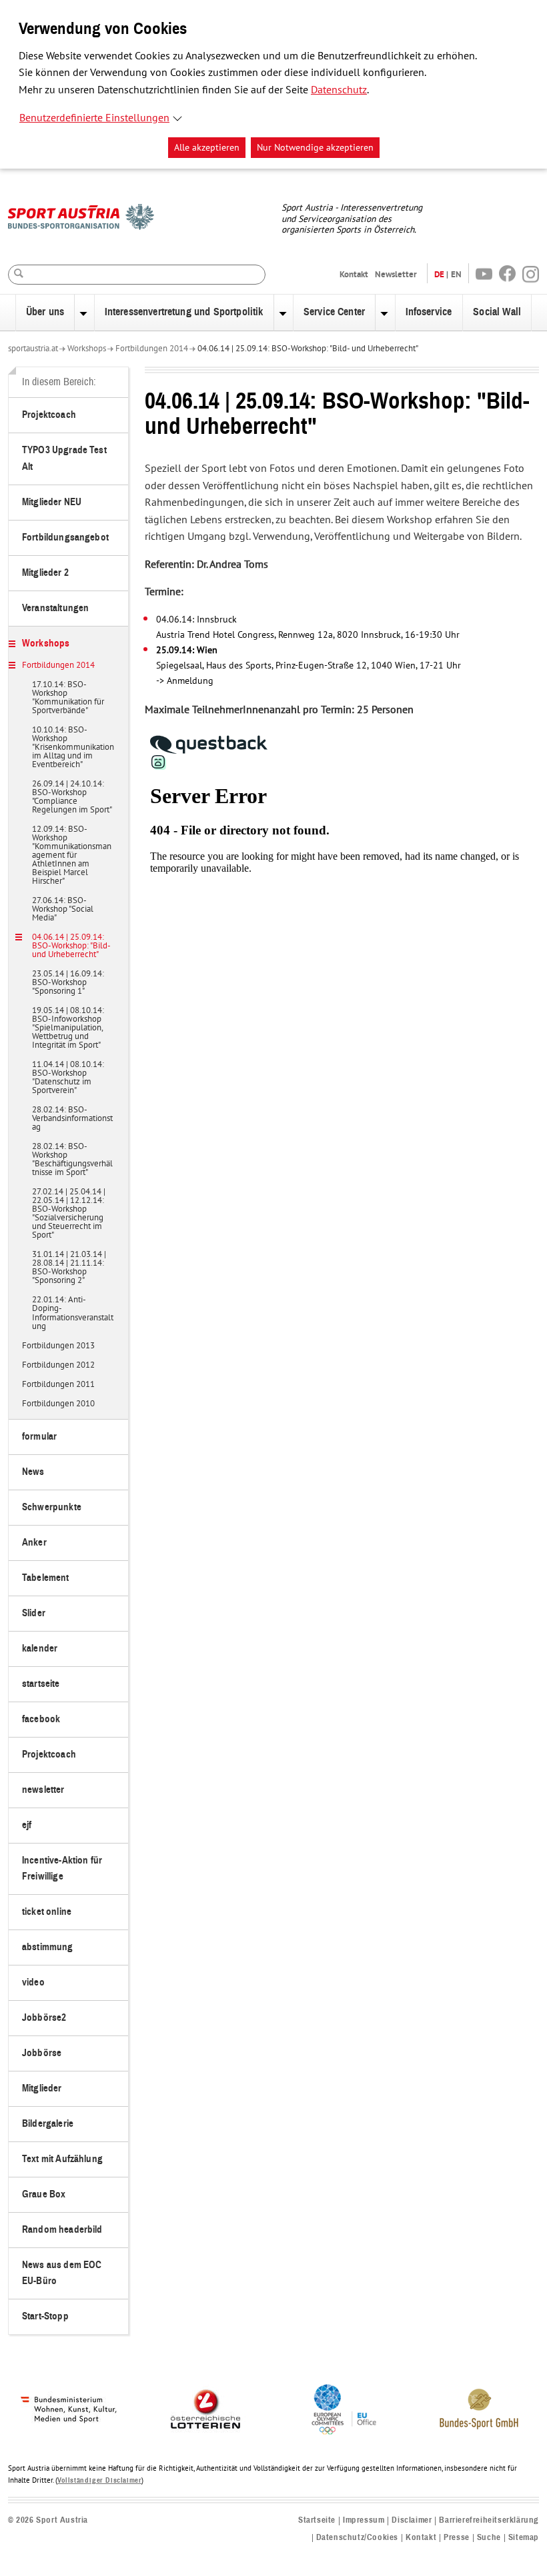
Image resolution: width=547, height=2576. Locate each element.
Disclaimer (412, 2520)
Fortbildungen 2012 (58, 1366)
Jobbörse (42, 2053)
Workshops (87, 349)
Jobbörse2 (44, 2018)
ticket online (47, 1912)
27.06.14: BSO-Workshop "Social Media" (63, 910)
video (33, 1982)
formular (39, 1437)
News (33, 1472)
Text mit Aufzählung (62, 2159)
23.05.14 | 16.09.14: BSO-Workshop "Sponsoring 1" (68, 983)
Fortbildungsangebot (65, 538)
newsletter (43, 1790)
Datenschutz (339, 90)
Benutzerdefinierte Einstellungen (94, 118)
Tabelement (46, 1578)
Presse (457, 2538)
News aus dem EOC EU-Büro (62, 2273)
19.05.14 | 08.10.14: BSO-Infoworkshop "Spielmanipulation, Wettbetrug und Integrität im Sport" (68, 1028)
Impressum (364, 2520)
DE (439, 274)
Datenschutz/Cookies (357, 2538)
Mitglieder (42, 2088)
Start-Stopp (45, 2316)
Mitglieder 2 (45, 573)
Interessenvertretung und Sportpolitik (184, 312)
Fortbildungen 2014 (152, 349)
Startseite (317, 2520)
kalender (40, 1649)
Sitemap (524, 2538)
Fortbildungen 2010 (58, 1404)
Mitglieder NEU (52, 502)
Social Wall (497, 312)
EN (456, 274)
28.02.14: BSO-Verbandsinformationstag (72, 1119)
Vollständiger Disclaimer (99, 2480)
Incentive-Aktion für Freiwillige (62, 1869)
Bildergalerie (48, 2124)
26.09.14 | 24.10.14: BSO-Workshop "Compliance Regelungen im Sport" (72, 797)
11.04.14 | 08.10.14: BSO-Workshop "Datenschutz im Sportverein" (68, 1078)
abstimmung (48, 1947)
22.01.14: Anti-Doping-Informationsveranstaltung (73, 1313)
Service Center (334, 312)
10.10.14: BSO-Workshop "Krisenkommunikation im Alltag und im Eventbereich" (73, 748)
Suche (489, 2538)
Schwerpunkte (52, 1507)
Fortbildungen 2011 (58, 1385)
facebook (41, 1719)
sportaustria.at (33, 349)
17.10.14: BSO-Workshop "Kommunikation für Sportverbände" (68, 698)
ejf (27, 1825)
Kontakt (354, 274)
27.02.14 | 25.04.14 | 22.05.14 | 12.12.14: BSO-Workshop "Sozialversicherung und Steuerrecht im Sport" (69, 1214)
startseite (41, 1684)
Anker (34, 1543)
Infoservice (429, 312)
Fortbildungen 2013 (58, 1346)
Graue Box (44, 2194)
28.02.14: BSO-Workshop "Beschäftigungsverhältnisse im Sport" (72, 1160)
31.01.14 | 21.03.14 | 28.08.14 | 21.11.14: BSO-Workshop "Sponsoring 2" (69, 1268)
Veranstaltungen (55, 608)
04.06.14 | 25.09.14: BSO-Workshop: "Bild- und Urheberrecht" (308, 349)
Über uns (45, 312)
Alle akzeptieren (207, 148)
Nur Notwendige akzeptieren (315, 148)
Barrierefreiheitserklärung (489, 2520)
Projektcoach (49, 415)
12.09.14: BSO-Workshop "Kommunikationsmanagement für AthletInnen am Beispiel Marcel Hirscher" (72, 856)
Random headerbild (62, 2230)
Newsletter (396, 274)
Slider (34, 1613)
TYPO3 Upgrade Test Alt (64, 458)
